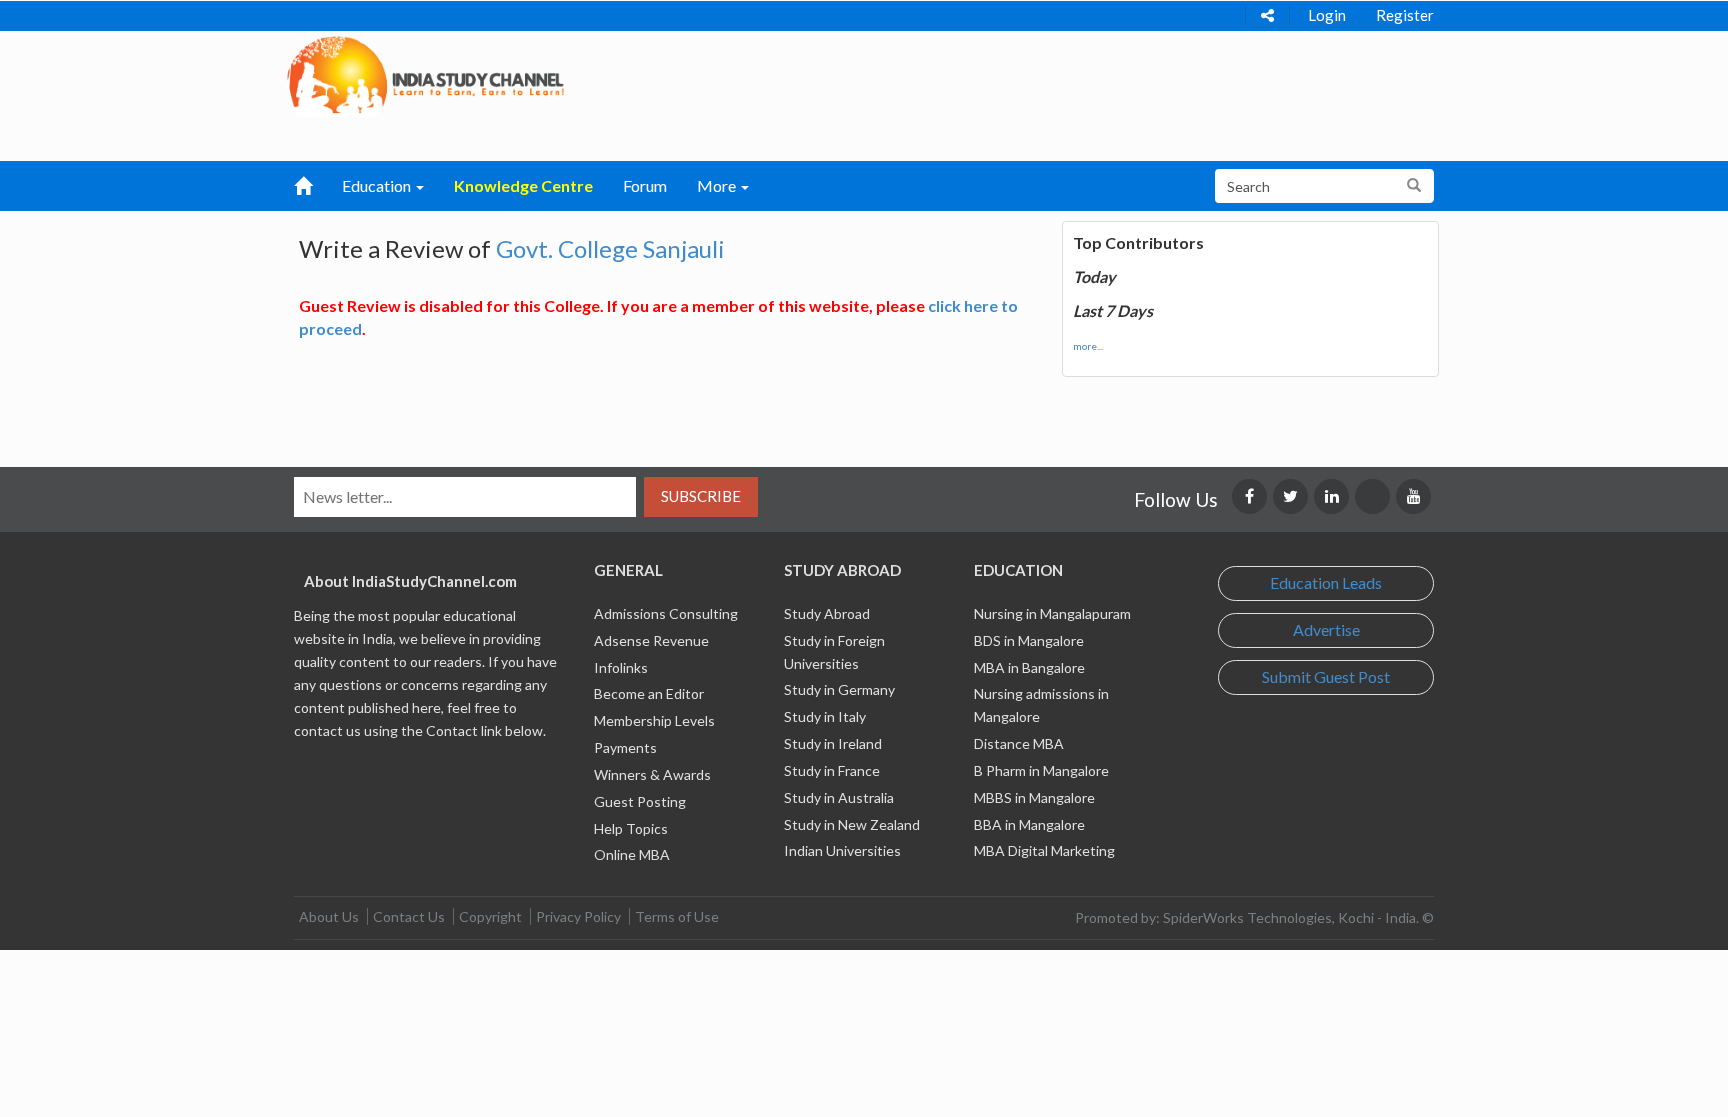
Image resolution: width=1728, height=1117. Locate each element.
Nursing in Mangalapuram (1052, 613)
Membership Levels (654, 720)
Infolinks (621, 667)
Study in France (832, 770)
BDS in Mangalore (1029, 640)
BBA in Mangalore (1029, 824)
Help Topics (631, 828)
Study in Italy (825, 716)
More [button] (718, 185)
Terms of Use (677, 916)
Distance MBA (1019, 743)
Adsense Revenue (651, 640)
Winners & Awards (652, 774)
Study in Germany (839, 689)
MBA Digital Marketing (1044, 850)
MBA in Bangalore (1029, 667)
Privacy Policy (578, 916)
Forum (645, 185)
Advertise (1326, 629)
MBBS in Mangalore (1034, 797)
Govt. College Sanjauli (610, 248)
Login (1327, 15)
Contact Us (409, 916)
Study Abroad (827, 613)
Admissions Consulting (666, 613)
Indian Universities (842, 850)
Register (1405, 15)
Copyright (490, 916)
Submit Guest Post (1326, 676)
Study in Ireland (833, 743)
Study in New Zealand (852, 824)
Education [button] (378, 185)
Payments (625, 747)
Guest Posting (640, 801)
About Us (329, 916)
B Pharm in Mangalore (1041, 770)
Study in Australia (839, 797)
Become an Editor (649, 693)
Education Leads (1326, 582)
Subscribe (701, 496)
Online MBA (632, 854)
